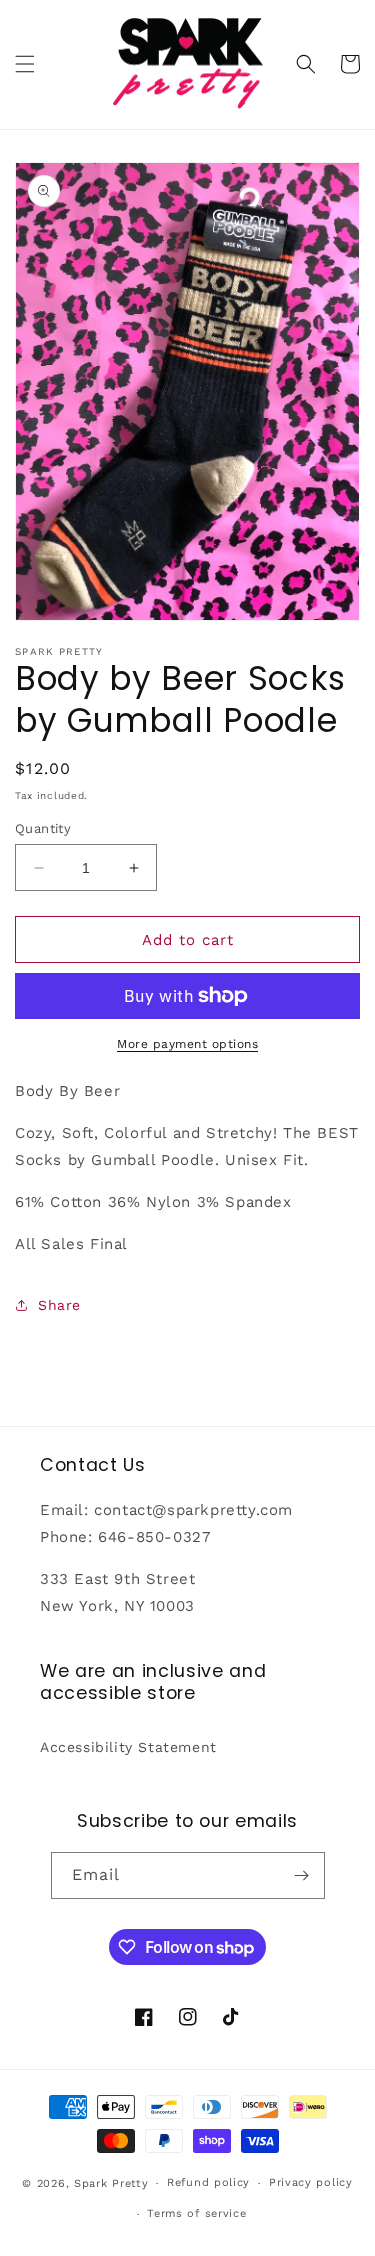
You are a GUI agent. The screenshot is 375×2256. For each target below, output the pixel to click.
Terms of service (196, 2213)
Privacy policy (311, 2182)
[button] (25, 64)
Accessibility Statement (128, 1747)
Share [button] (59, 1305)
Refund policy (208, 2182)
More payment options (187, 1044)
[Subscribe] (302, 1875)
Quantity (43, 828)
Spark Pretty (111, 2183)
